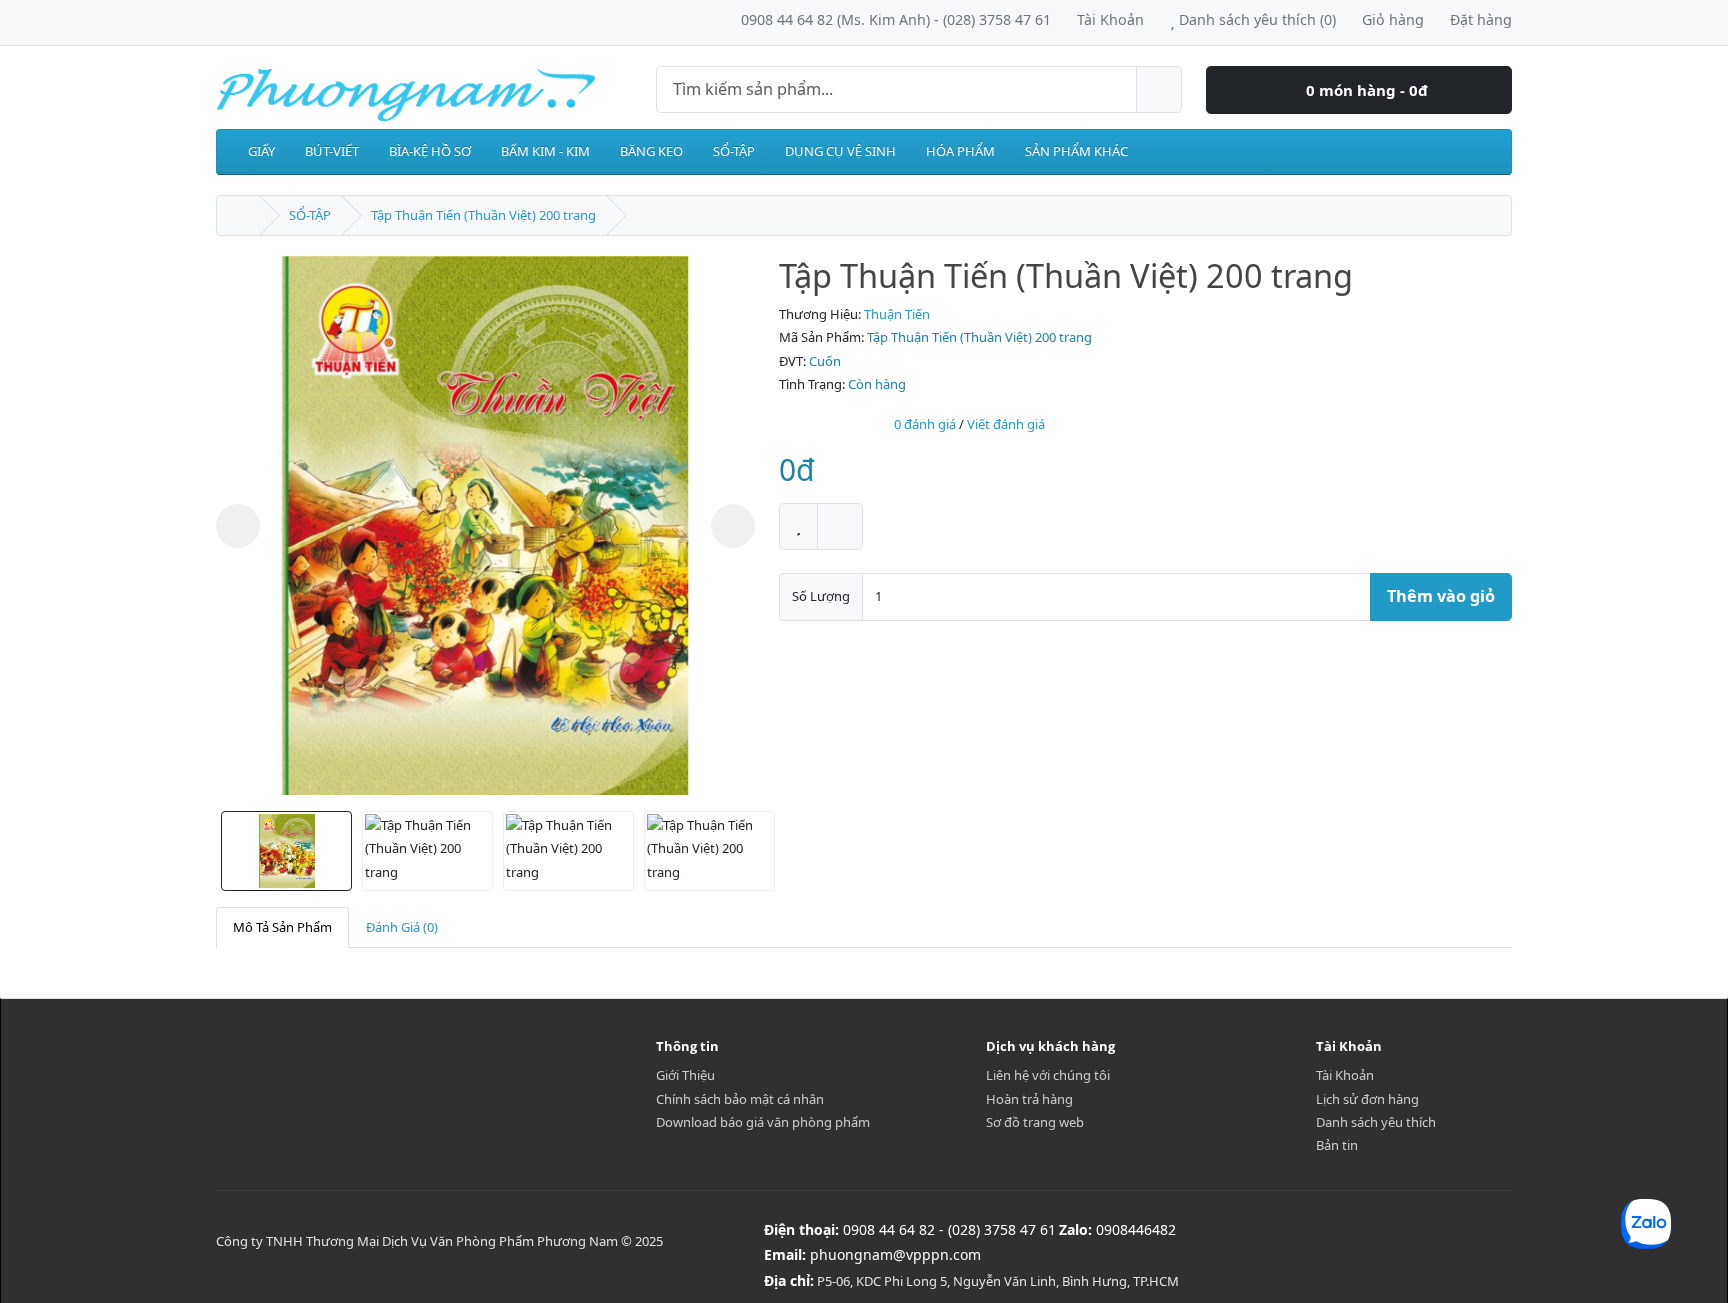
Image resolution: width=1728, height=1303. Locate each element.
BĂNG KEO (651, 151)
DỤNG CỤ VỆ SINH (840, 151)
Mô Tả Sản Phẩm (282, 927)
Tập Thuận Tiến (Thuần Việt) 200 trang (483, 215)
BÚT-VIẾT (332, 151)
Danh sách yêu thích (1376, 1122)
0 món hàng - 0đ (1365, 90)
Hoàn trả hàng (1029, 1099)
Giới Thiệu (685, 1075)
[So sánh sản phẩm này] (840, 526)
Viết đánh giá (1006, 424)
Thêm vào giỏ (1441, 596)
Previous (238, 526)
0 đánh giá (925, 424)
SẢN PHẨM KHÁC (1076, 151)
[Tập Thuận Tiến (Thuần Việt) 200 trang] (485, 525)
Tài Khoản (1345, 1075)
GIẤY (261, 151)
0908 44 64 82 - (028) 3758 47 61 (949, 1229)
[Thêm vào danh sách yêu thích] (798, 526)
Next (733, 526)
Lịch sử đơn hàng (1367, 1099)
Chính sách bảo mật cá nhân (740, 1099)
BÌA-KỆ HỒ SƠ (430, 151)
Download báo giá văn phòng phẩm (763, 1122)
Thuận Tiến (897, 314)
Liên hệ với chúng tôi (1048, 1075)
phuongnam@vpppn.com (895, 1254)
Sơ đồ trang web (1035, 1122)
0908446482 (1136, 1229)
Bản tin (1337, 1145)
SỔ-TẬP (734, 151)
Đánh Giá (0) (402, 927)
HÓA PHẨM (960, 151)
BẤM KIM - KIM (545, 151)
